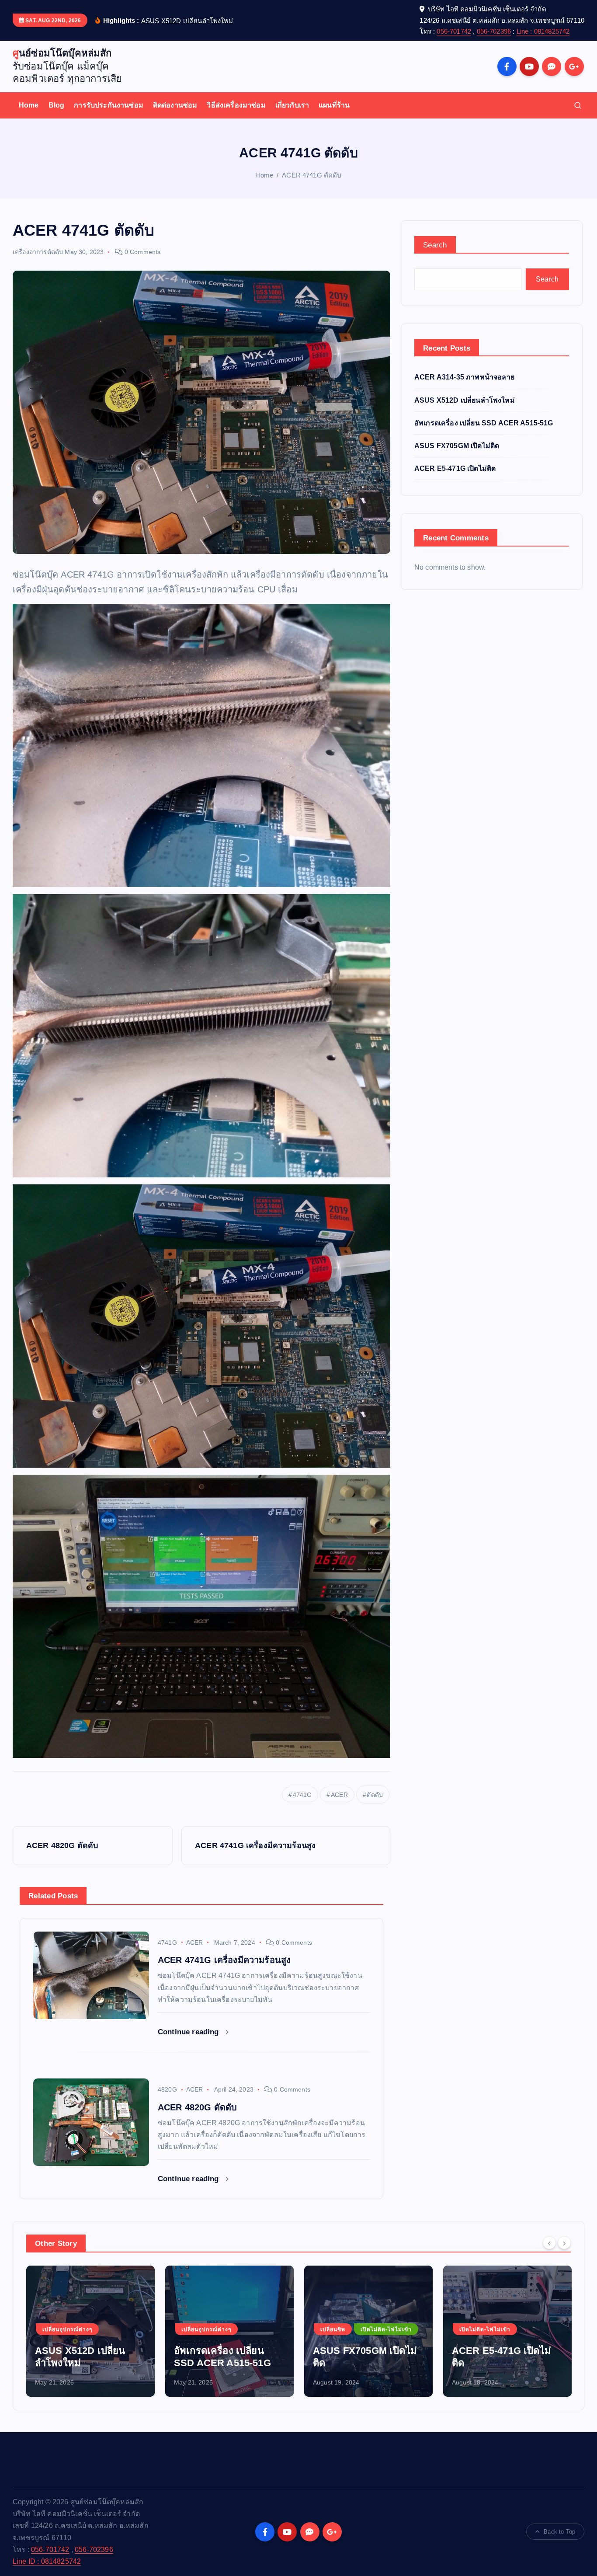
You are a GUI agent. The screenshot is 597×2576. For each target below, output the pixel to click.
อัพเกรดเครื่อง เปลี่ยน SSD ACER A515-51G (484, 423)
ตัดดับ (375, 1795)
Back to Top (559, 2532)
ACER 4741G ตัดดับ (312, 175)
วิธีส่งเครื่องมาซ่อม (236, 105)
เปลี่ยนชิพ (194, 2329)
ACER (339, 1795)
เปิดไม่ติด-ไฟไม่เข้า (247, 2329)
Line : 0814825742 (543, 31)
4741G (302, 1795)
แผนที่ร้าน (334, 105)
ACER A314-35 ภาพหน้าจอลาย (464, 377)
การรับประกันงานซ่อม (109, 105)
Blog (57, 105)
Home (29, 105)
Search (435, 245)
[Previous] (549, 2242)
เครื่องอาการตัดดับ (38, 252)
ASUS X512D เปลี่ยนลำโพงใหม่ (465, 400)
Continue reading (189, 2032)
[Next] (564, 2242)
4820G (167, 2089)
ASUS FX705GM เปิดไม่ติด (457, 446)
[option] (90, 2331)
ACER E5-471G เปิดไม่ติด (455, 468)
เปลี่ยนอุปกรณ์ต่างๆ (67, 2329)
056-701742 (454, 31)
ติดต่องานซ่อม (175, 105)
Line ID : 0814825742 (47, 2561)
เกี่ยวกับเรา (292, 105)
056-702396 (494, 31)
